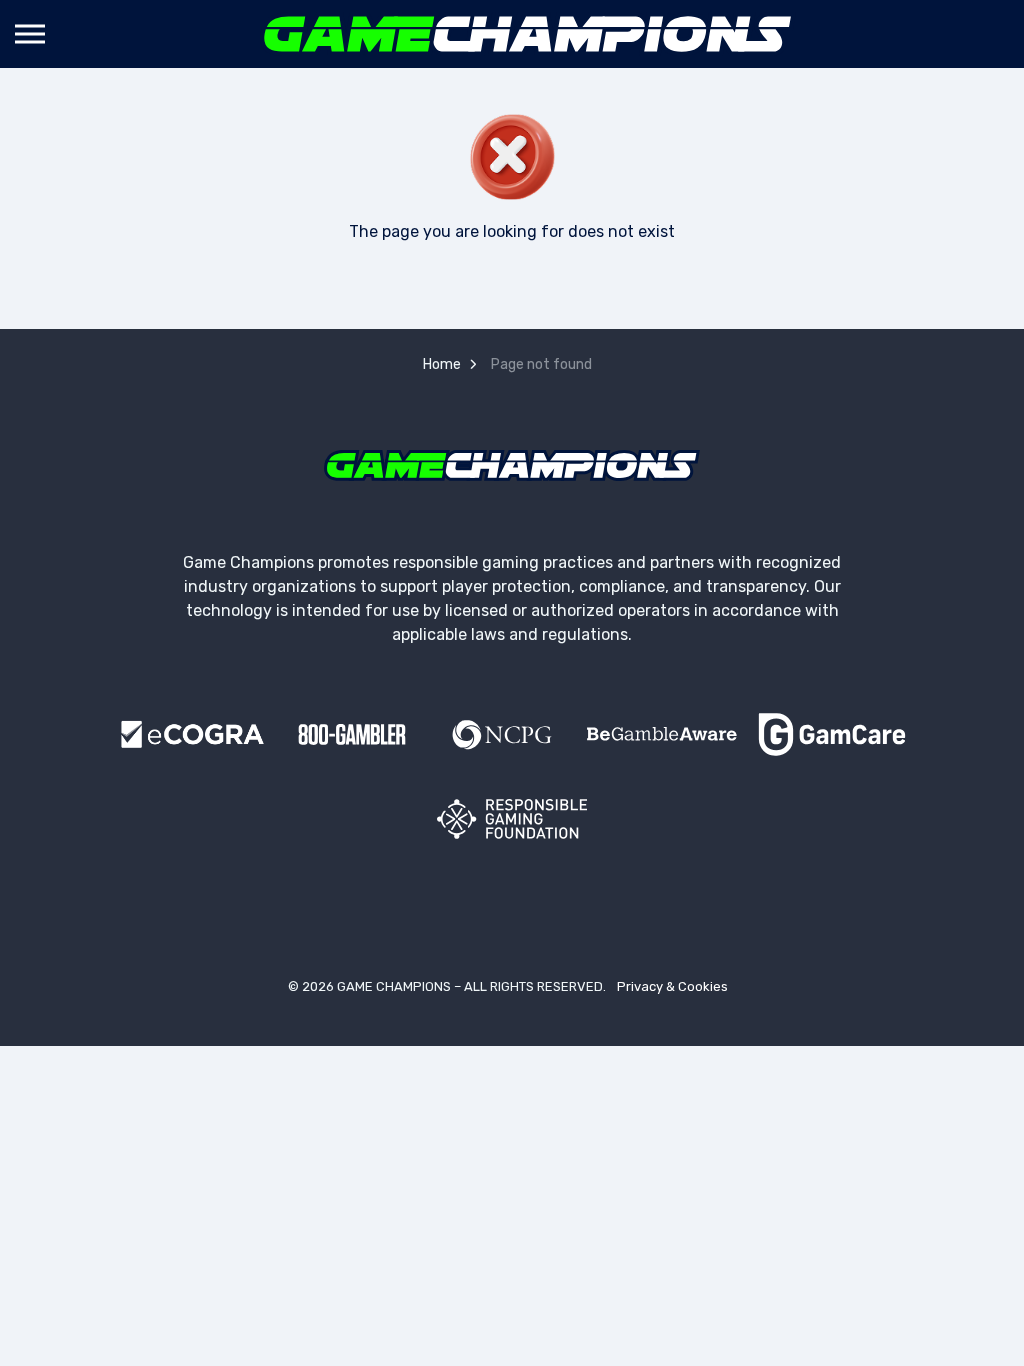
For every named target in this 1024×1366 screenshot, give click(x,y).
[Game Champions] (528, 34)
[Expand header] (30, 34)
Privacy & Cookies (672, 986)
